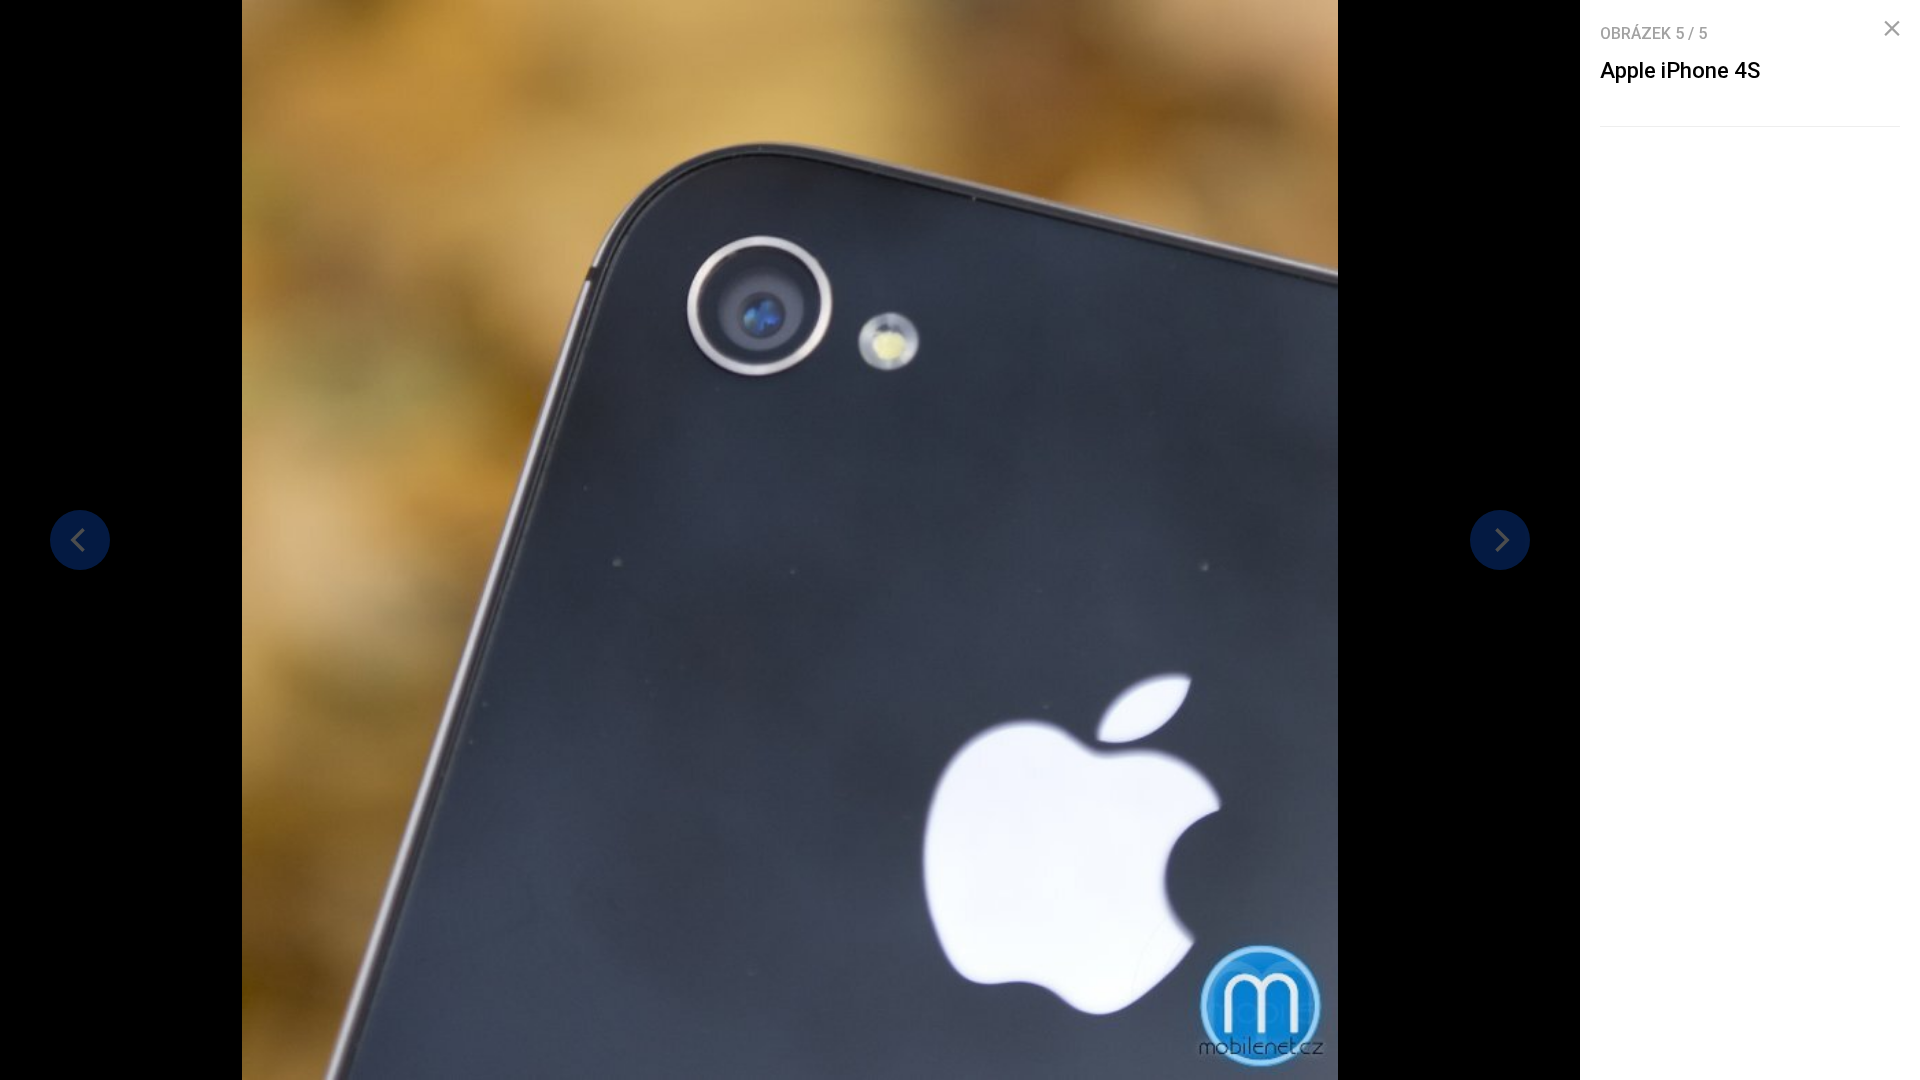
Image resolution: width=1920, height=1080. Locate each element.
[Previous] (80, 540)
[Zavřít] (1892, 29)
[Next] (1500, 540)
